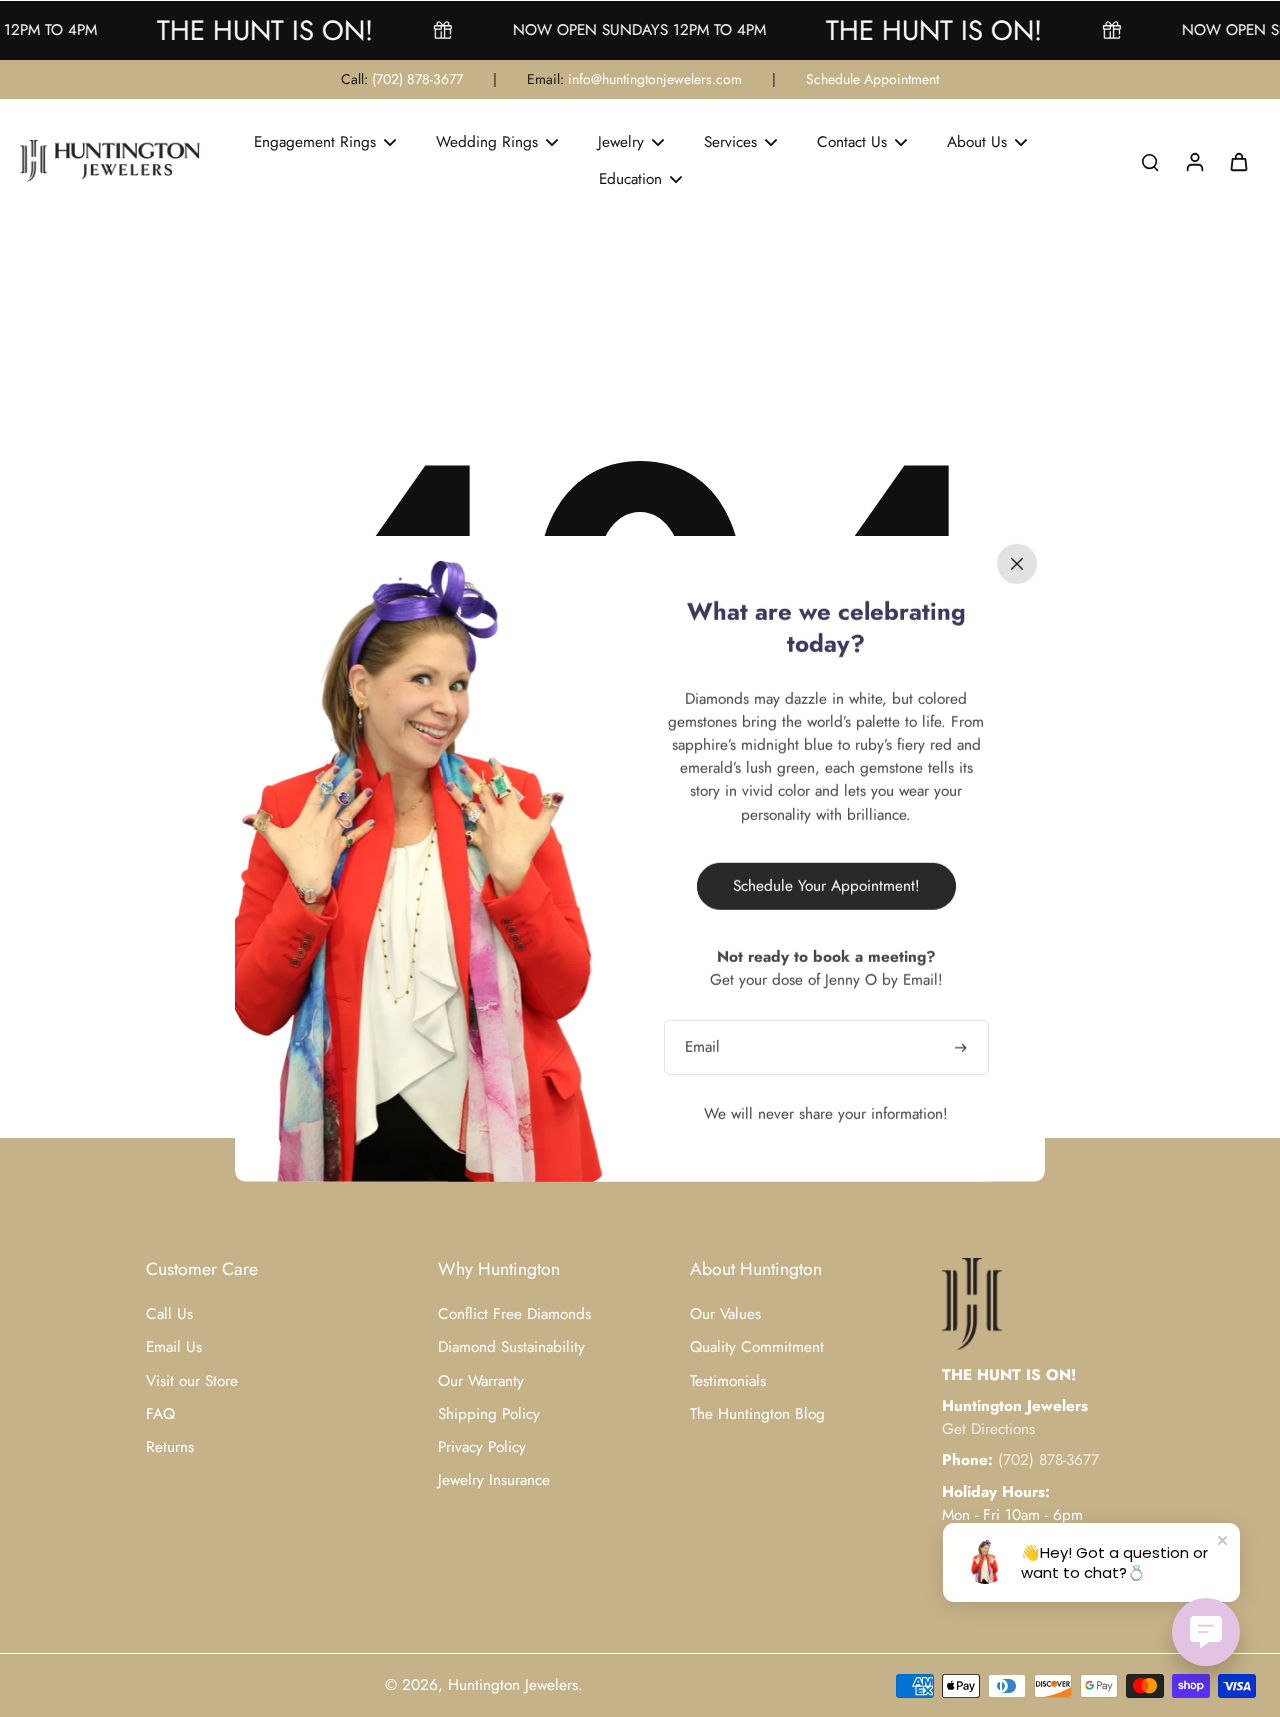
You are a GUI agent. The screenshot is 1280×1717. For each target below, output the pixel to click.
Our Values (725, 1314)
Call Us (169, 1314)
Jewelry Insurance (494, 1480)
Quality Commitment (757, 1347)
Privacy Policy (482, 1447)
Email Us (174, 1347)
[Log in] (1194, 161)
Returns (170, 1447)
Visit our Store (192, 1381)
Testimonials (728, 1381)
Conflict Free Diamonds (514, 1314)
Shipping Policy (489, 1414)
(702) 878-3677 (417, 79)
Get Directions (988, 1429)
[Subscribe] (963, 1046)
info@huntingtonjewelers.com (655, 79)
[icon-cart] (1238, 161)
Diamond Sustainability (511, 1347)
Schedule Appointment (872, 79)
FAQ (160, 1414)
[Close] (1017, 563)
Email (702, 1046)
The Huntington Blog (757, 1414)
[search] (1150, 161)
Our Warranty (481, 1381)
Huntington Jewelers (513, 1685)
